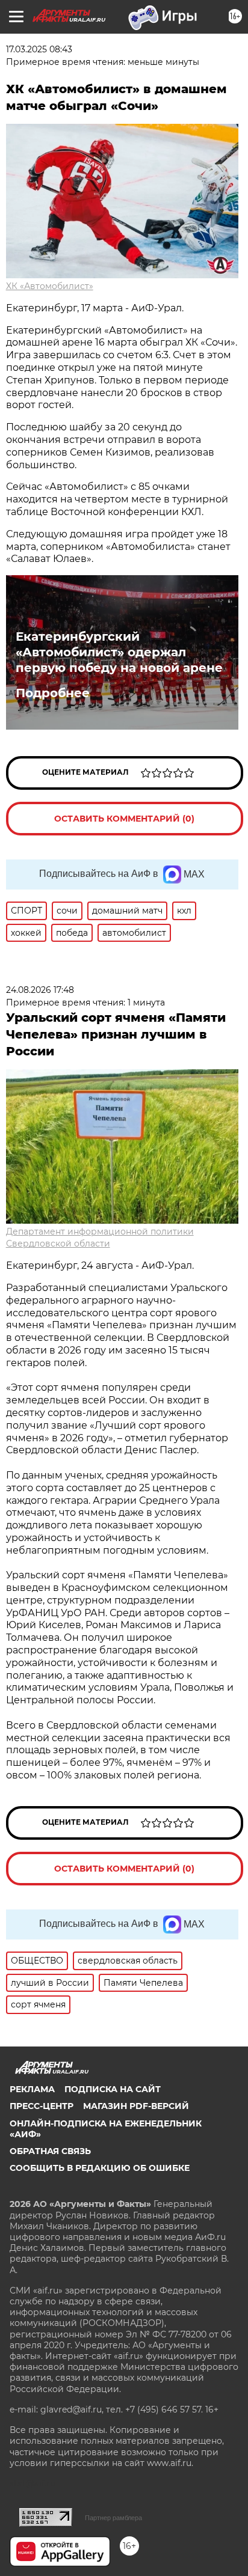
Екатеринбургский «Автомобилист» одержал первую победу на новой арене (119, 652)
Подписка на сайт (113, 2089)
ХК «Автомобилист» (50, 286)
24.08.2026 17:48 (40, 990)
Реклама (32, 2089)
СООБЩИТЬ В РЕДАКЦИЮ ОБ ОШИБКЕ (100, 2168)
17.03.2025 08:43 (39, 49)
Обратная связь (50, 2151)
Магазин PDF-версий (136, 2106)
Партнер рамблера (113, 2518)
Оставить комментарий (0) (124, 819)
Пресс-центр (42, 2106)
